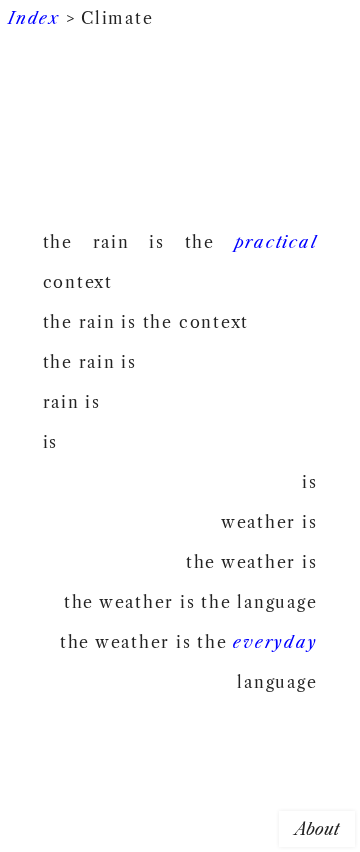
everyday (275, 642)
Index (34, 18)
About (317, 829)
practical (276, 242)
